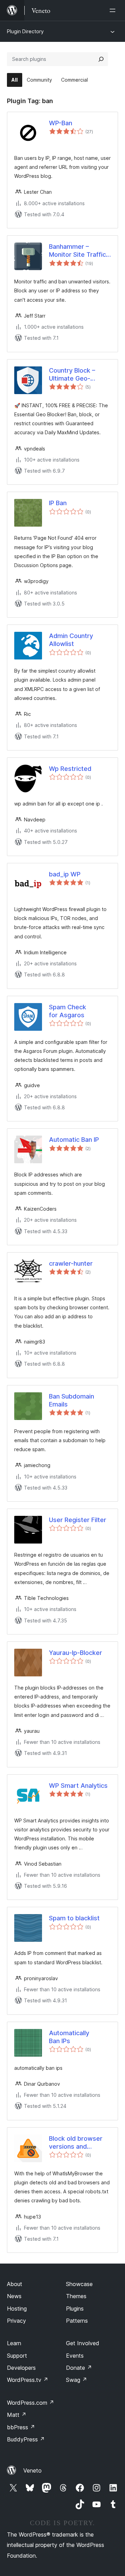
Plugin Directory (25, 31)
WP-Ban (61, 123)
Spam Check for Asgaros (68, 1011)
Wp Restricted (70, 769)
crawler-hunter (71, 1263)
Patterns (77, 2321)
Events (75, 2356)
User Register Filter (78, 1520)
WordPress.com (31, 2403)
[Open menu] (114, 10)
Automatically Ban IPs (69, 2037)
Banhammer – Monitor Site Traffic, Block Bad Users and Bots (79, 251)
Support (17, 2356)
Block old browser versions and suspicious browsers (80, 2143)
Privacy (16, 2321)
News (14, 2296)
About (15, 2284)
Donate (79, 2368)
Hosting (17, 2309)
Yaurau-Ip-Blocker (76, 1653)
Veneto (32, 2470)
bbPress (21, 2427)
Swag (77, 2380)
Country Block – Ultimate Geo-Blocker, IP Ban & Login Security (73, 375)
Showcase (79, 2284)
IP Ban (58, 503)
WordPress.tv (28, 2380)
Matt (17, 2415)
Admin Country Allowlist (71, 640)
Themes (76, 2296)
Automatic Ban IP (74, 1140)
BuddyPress (26, 2439)
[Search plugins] (101, 59)
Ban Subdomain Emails (72, 1400)
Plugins (75, 2309)
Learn (14, 2343)
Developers (21, 2368)
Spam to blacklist (74, 1918)
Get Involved (83, 2343)
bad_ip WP (65, 874)
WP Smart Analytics (78, 1786)
